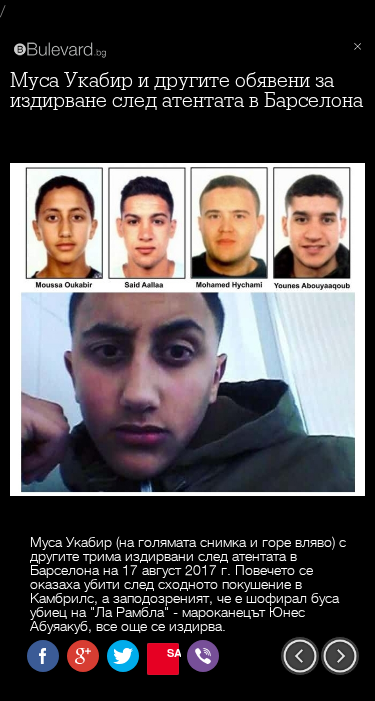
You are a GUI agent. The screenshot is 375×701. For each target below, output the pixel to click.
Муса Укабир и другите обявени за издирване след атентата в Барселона (186, 90)
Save (173, 652)
